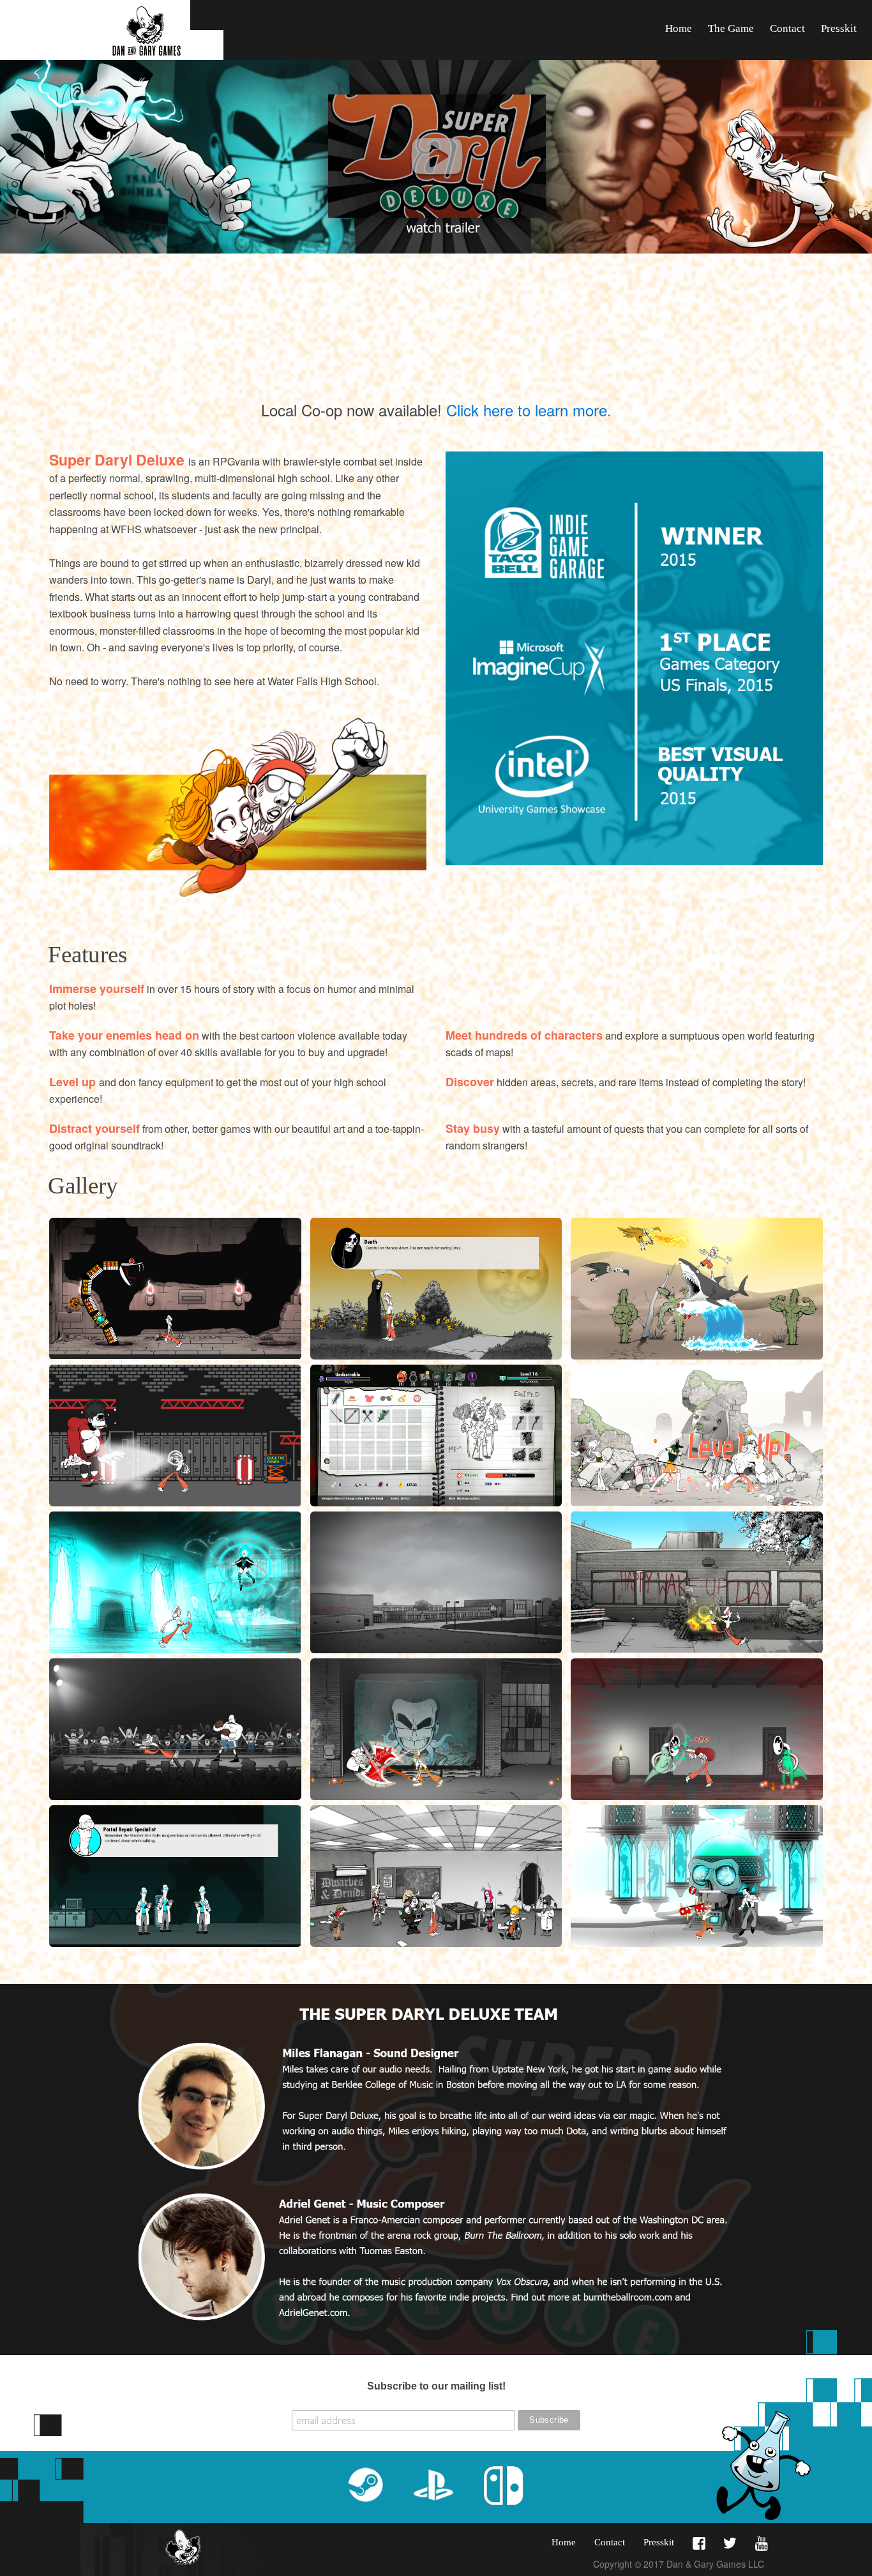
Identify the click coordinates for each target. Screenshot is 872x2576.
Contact (787, 28)
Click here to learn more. (529, 410)
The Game (731, 28)
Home (679, 28)
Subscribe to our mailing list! (436, 2386)
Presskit (839, 28)
